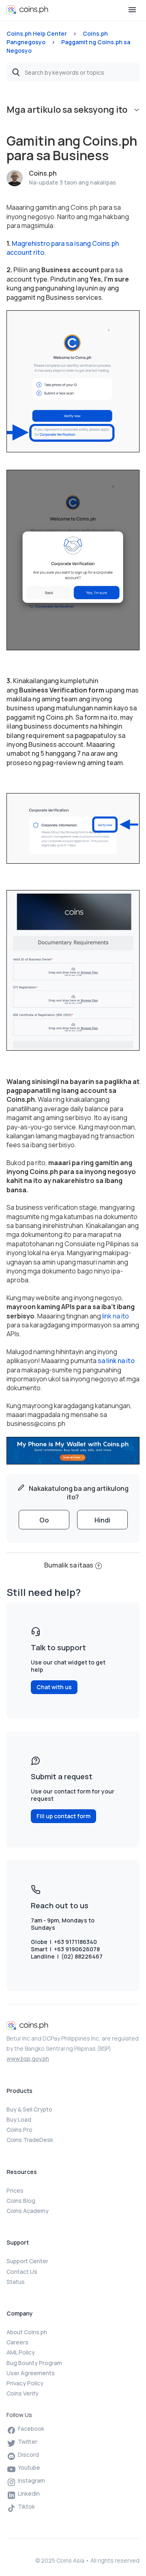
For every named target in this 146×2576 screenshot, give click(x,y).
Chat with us (54, 1687)
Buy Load (19, 2119)
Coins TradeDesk (30, 2140)
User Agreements (31, 2373)
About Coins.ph (27, 2332)
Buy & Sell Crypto (29, 2109)
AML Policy (21, 2352)
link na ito (116, 1316)
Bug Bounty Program (34, 2363)
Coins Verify (23, 2393)
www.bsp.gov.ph (28, 2059)
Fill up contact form (63, 1816)
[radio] (44, 1520)
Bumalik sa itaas (69, 1565)
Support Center (27, 2261)
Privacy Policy (25, 2383)
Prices (15, 2190)
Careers (17, 2342)
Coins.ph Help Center (37, 33)
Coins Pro (19, 2130)
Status (16, 2282)
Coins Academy (28, 2211)
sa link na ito (116, 1361)
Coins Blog (21, 2201)
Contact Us (22, 2272)
